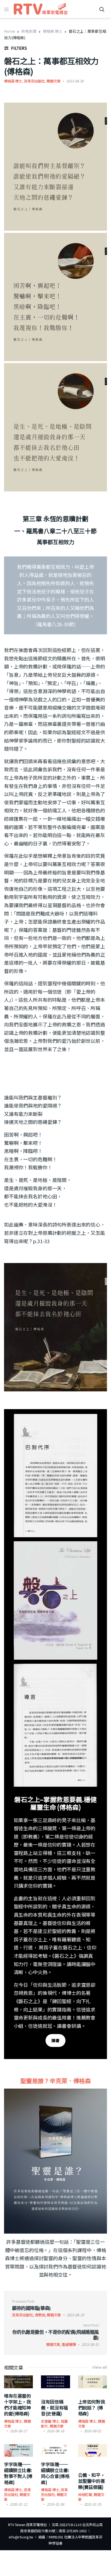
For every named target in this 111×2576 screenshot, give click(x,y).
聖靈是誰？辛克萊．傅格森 (55, 2081)
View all (100, 2367)
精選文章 (53, 81)
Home (9, 31)
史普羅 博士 (50, 2421)
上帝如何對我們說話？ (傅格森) (91, 2407)
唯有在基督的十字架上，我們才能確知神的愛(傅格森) (17, 2405)
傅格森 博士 (53, 31)
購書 (55, 2040)
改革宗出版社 (34, 81)
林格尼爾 (29, 31)
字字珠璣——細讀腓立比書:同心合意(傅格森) (55, 2473)
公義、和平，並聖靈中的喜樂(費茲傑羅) (91, 2481)
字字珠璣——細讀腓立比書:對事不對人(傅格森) (18, 2473)
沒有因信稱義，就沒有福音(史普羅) (54, 2407)
